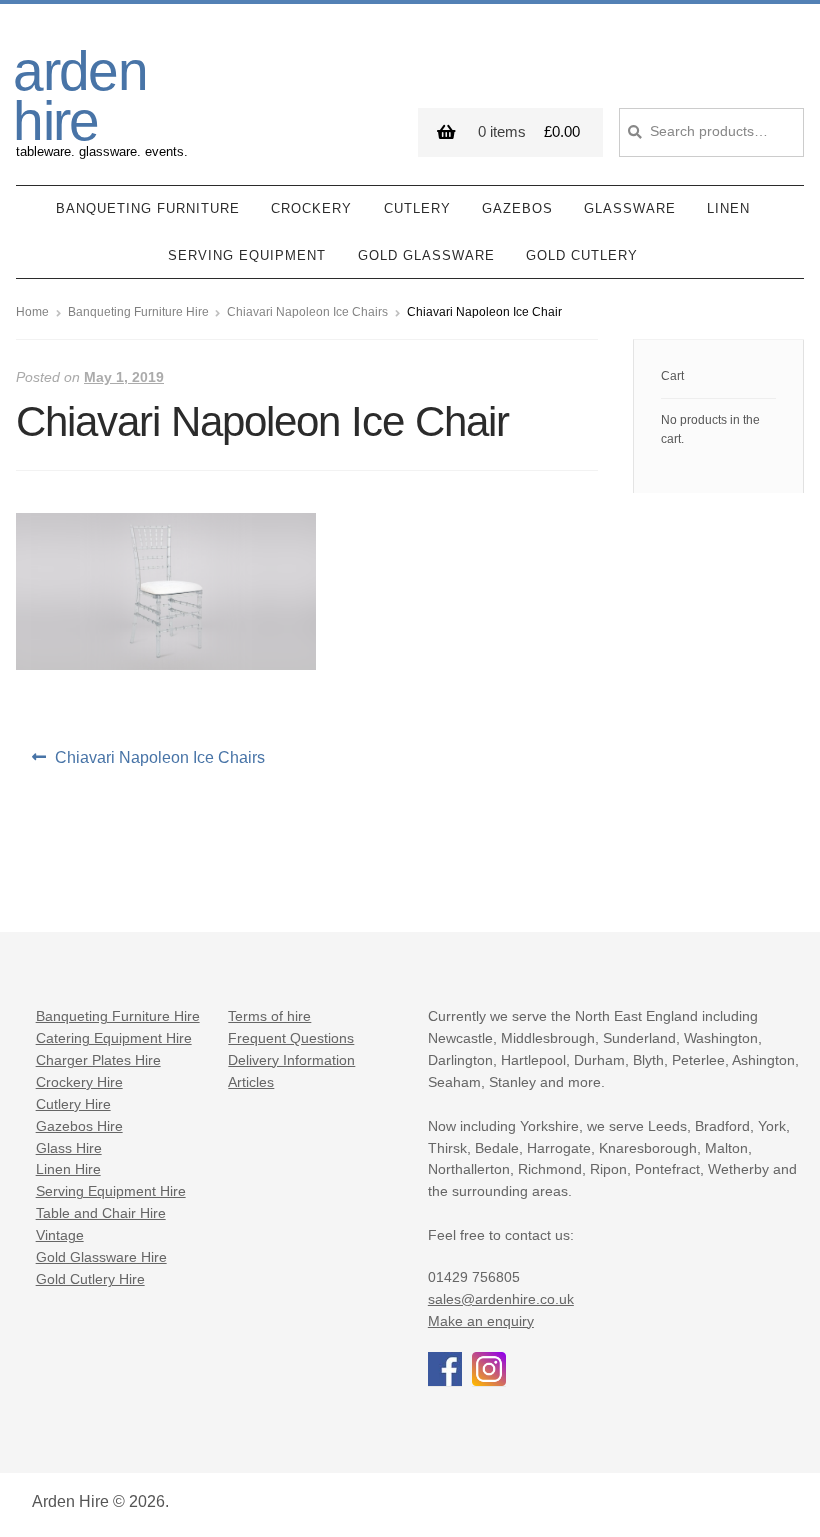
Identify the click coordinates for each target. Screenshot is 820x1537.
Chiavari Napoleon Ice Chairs (307, 312)
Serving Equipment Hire (111, 1191)
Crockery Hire (79, 1082)
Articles (251, 1082)
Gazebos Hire (79, 1126)
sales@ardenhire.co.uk (501, 1299)
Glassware (630, 208)
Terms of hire (269, 1016)
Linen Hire (68, 1169)
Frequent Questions (291, 1038)
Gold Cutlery (582, 255)
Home (32, 312)
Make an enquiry (481, 1321)
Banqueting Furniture (148, 208)
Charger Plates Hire (98, 1060)
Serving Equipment (247, 255)
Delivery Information (291, 1060)
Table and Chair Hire (101, 1213)
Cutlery (417, 208)
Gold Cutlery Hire (90, 1279)
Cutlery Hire (73, 1104)
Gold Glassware (426, 255)
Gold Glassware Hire (101, 1257)
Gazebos (517, 208)
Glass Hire (69, 1148)
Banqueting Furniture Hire (138, 312)
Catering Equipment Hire (114, 1038)
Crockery (311, 208)
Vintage (60, 1235)
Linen (728, 208)
